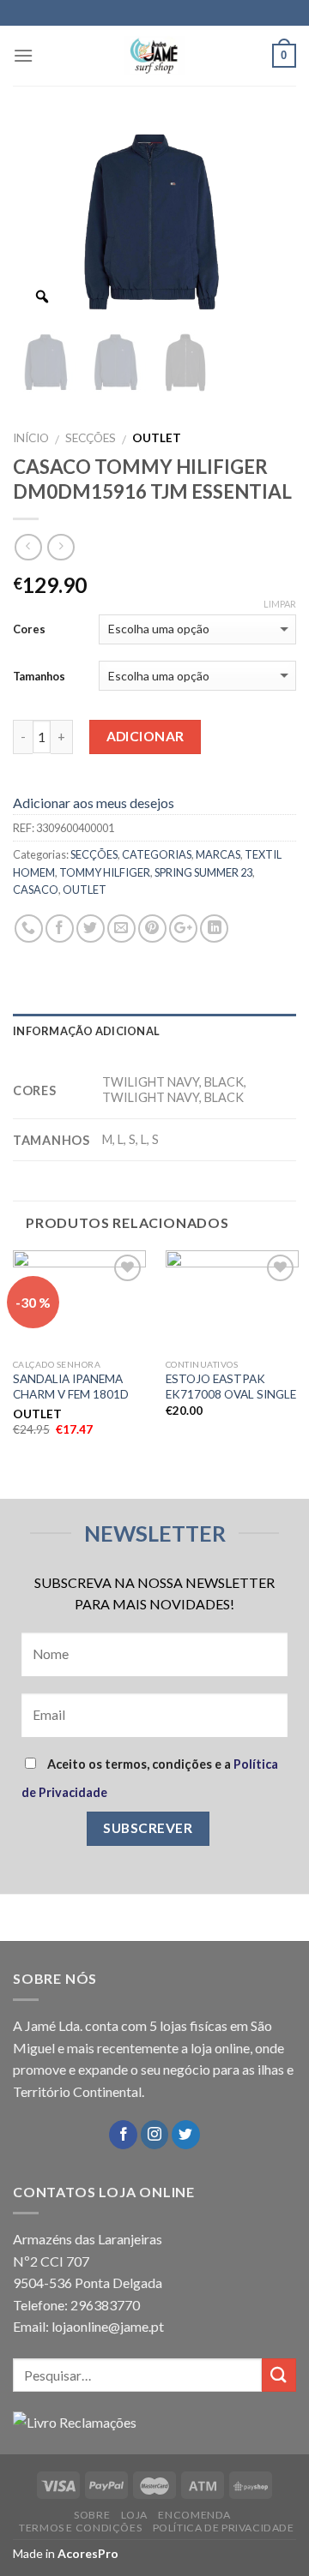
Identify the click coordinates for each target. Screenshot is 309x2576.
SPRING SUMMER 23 (203, 872)
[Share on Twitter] (91, 929)
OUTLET (85, 890)
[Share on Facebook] (60, 929)
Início (31, 438)
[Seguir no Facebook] (123, 2135)
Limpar (280, 604)
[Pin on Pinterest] (152, 929)
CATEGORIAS (157, 854)
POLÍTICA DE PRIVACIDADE (224, 2528)
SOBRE (92, 2515)
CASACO (36, 890)
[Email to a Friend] (121, 929)
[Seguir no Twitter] (186, 2135)
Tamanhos (39, 676)
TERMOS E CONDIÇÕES (80, 2528)
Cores (29, 629)
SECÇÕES (91, 438)
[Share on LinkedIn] (214, 929)
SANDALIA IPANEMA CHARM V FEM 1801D (71, 1387)
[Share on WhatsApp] (29, 929)
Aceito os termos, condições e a (150, 1778)
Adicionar (145, 736)
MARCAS (218, 854)
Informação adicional (86, 1031)
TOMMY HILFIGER (105, 872)
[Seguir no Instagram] (155, 2135)
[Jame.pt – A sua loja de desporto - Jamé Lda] (154, 56)
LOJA (134, 2515)
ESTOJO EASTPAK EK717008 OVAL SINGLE (231, 1387)
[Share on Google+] (183, 929)
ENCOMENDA (194, 2515)
